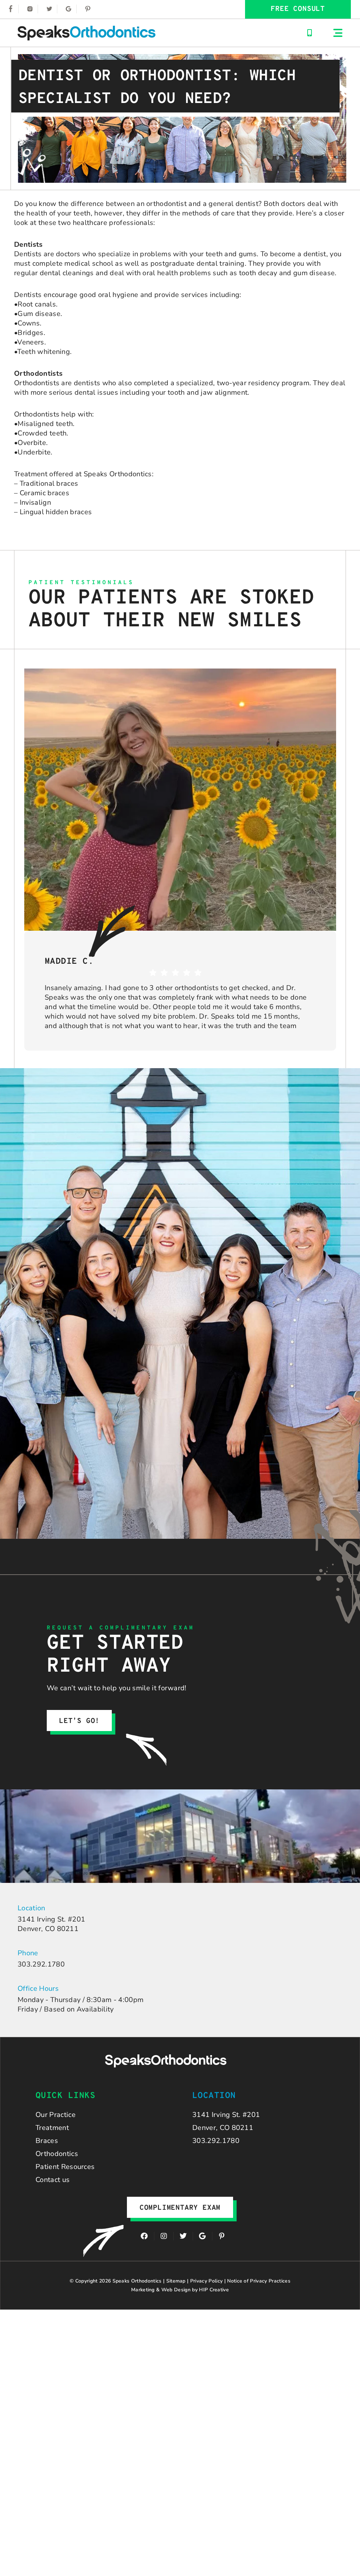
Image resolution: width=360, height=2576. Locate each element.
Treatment (52, 2128)
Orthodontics (57, 2154)
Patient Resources (65, 2167)
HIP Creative (214, 2290)
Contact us (53, 2180)
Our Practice (56, 2115)
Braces (47, 2141)
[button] (338, 33)
